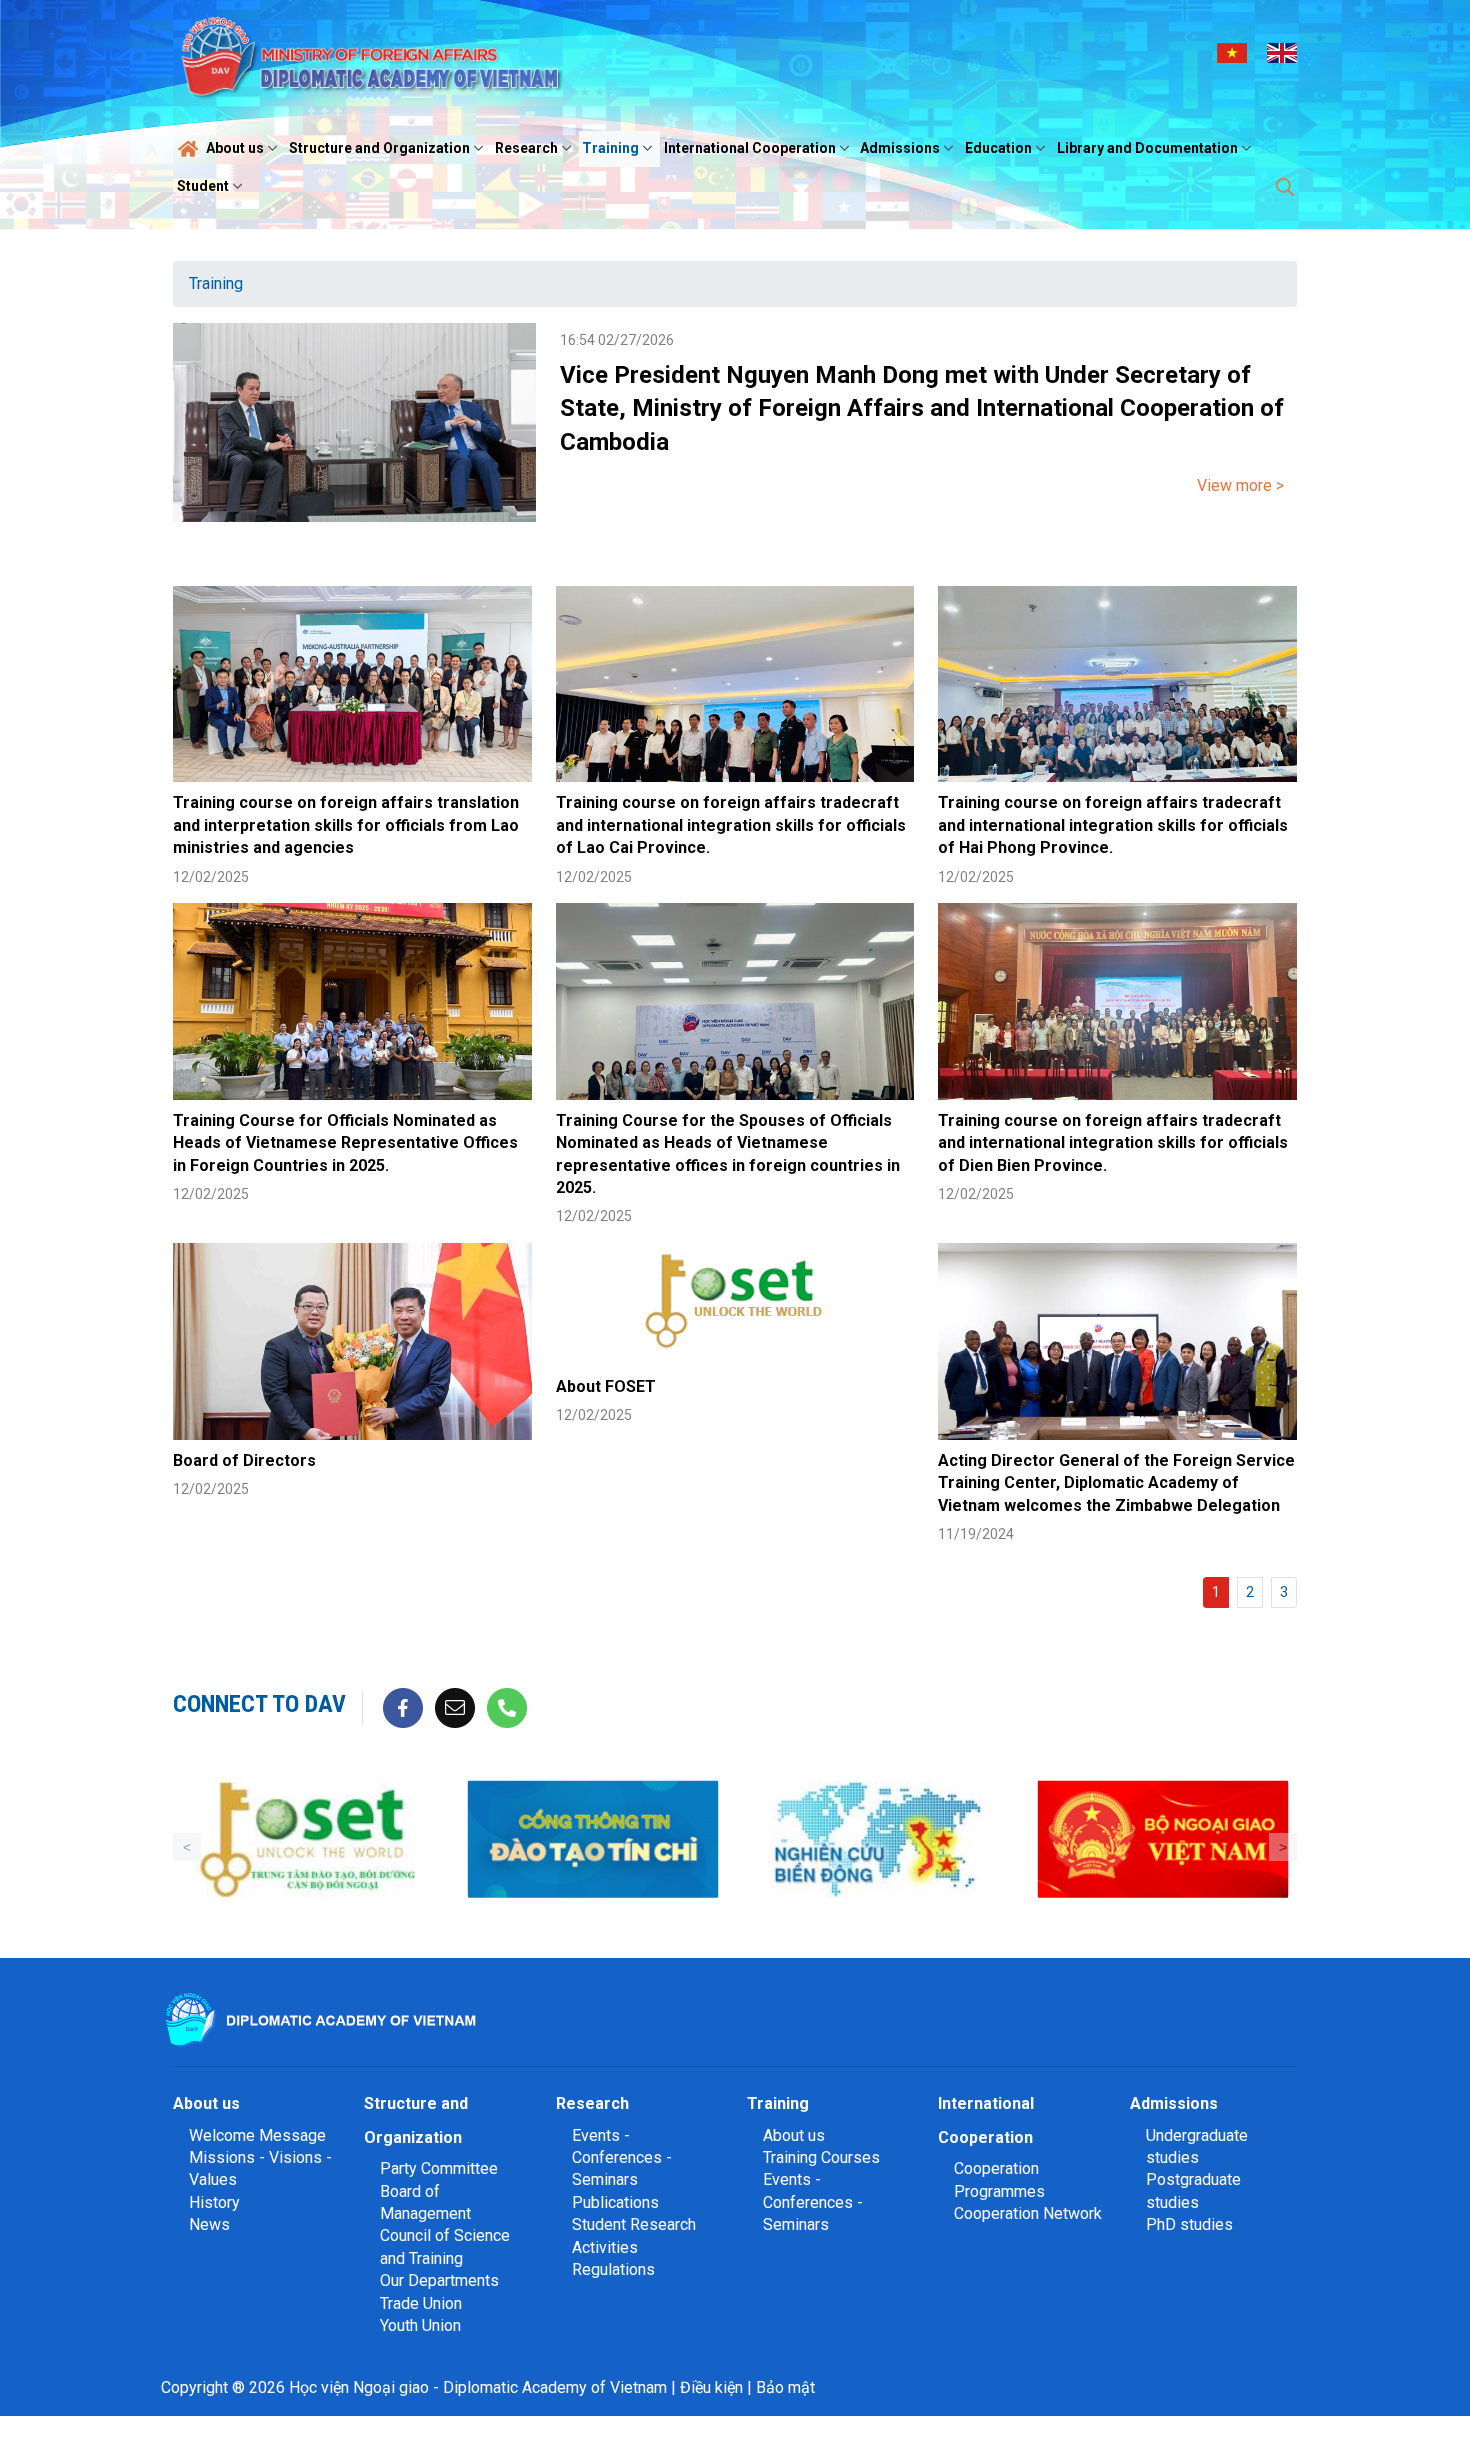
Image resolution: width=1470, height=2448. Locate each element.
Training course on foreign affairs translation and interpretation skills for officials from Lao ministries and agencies (346, 825)
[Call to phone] (507, 1706)
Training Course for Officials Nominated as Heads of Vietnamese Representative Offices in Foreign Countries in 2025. (345, 1143)
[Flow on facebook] (403, 1706)
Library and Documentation (1147, 148)
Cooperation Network (1028, 2213)
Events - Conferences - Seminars (622, 2158)
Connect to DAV (259, 1704)
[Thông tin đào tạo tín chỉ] (592, 1839)
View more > (1240, 485)
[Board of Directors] (352, 1341)
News (209, 2224)
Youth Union (420, 2325)
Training (610, 148)
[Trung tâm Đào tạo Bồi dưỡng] (307, 1839)
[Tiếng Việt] (1232, 52)
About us (235, 148)
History (214, 2202)
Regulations (613, 2269)
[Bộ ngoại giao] (877, 1839)
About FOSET (606, 1386)
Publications (615, 2202)
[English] (1282, 52)
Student (203, 186)
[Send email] (455, 1706)
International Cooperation (750, 148)
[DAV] (377, 51)
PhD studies (1189, 2224)
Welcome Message (257, 2135)
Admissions (900, 148)
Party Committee (439, 2168)
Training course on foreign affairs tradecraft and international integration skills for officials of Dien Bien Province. (1113, 1143)
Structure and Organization (379, 148)
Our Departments (439, 2280)
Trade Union (421, 2303)
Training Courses (821, 2157)
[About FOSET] (735, 1304)
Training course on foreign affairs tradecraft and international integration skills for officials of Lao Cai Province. (731, 825)
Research (526, 148)
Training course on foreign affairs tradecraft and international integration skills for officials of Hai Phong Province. (1113, 825)
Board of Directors (244, 1460)
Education (998, 148)
